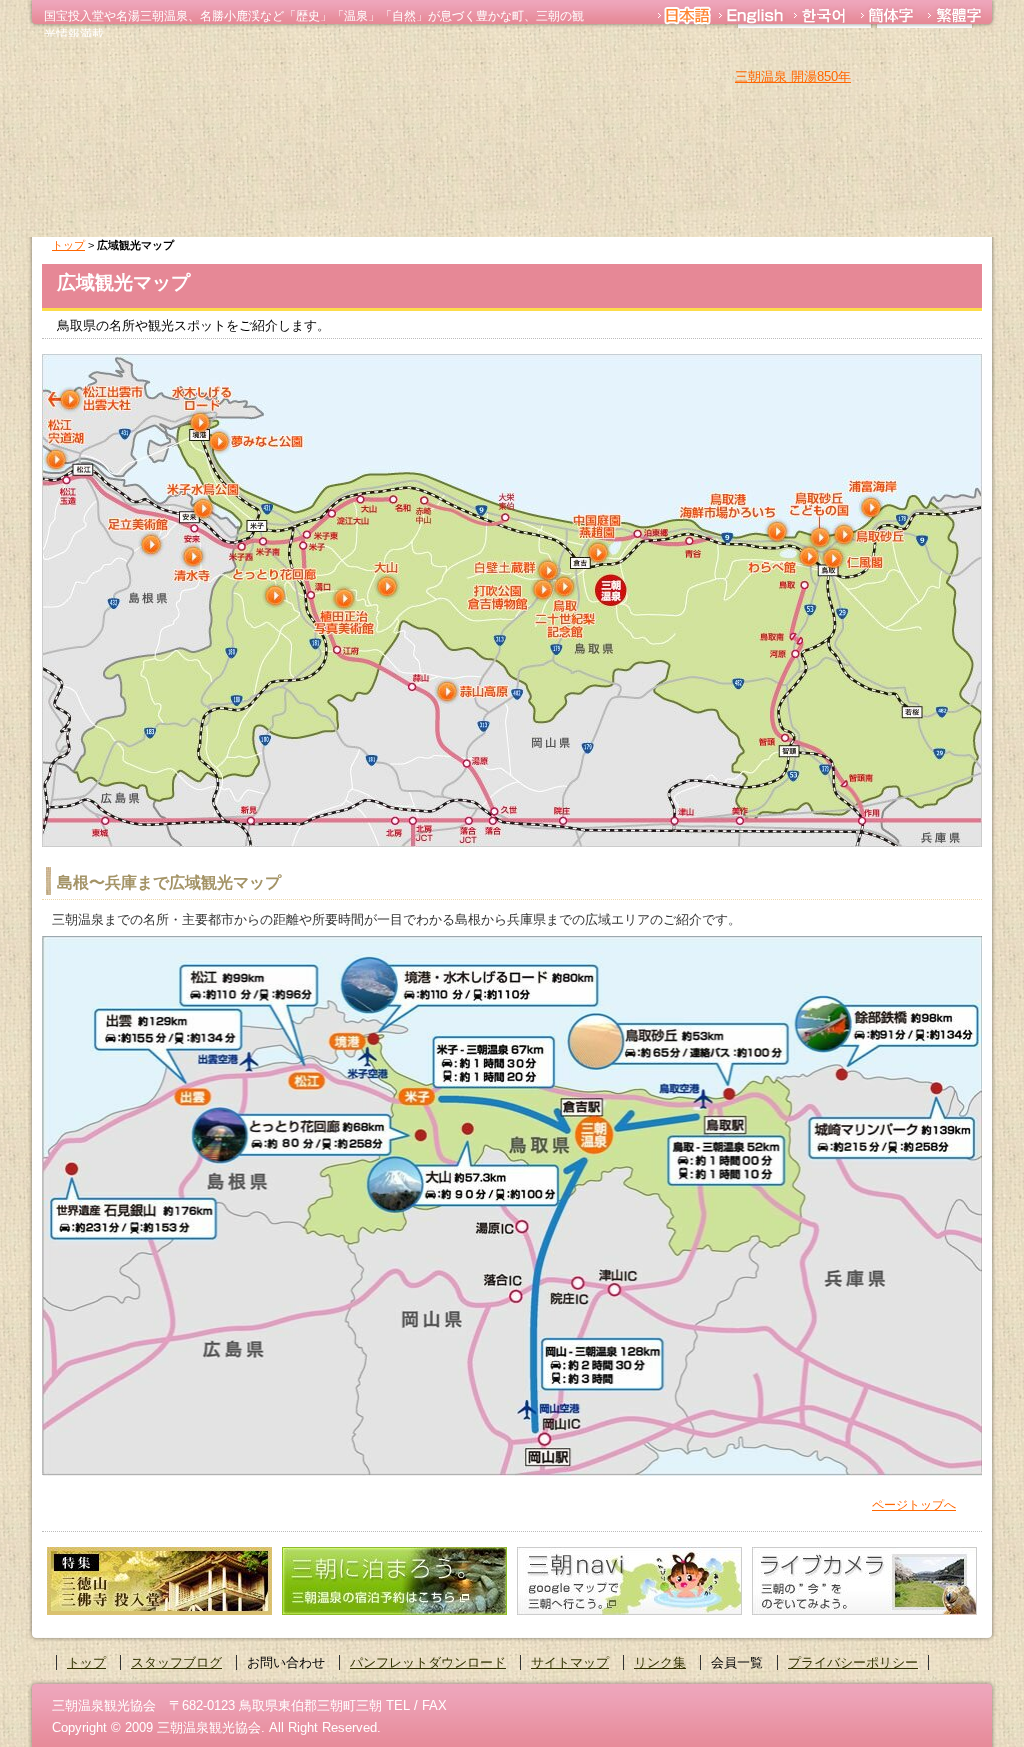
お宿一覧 (418, 207)
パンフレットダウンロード (428, 1662)
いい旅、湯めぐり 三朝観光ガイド (208, 107)
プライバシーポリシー (853, 1662)
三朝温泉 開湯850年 (793, 76)
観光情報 (292, 207)
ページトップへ (914, 1505)
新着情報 (544, 207)
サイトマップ (570, 1662)
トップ (68, 245)
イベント (796, 207)
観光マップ (670, 207)
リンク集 (660, 1662)
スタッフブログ (176, 1662)
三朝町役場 (924, 52)
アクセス (922, 207)
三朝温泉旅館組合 (804, 52)
